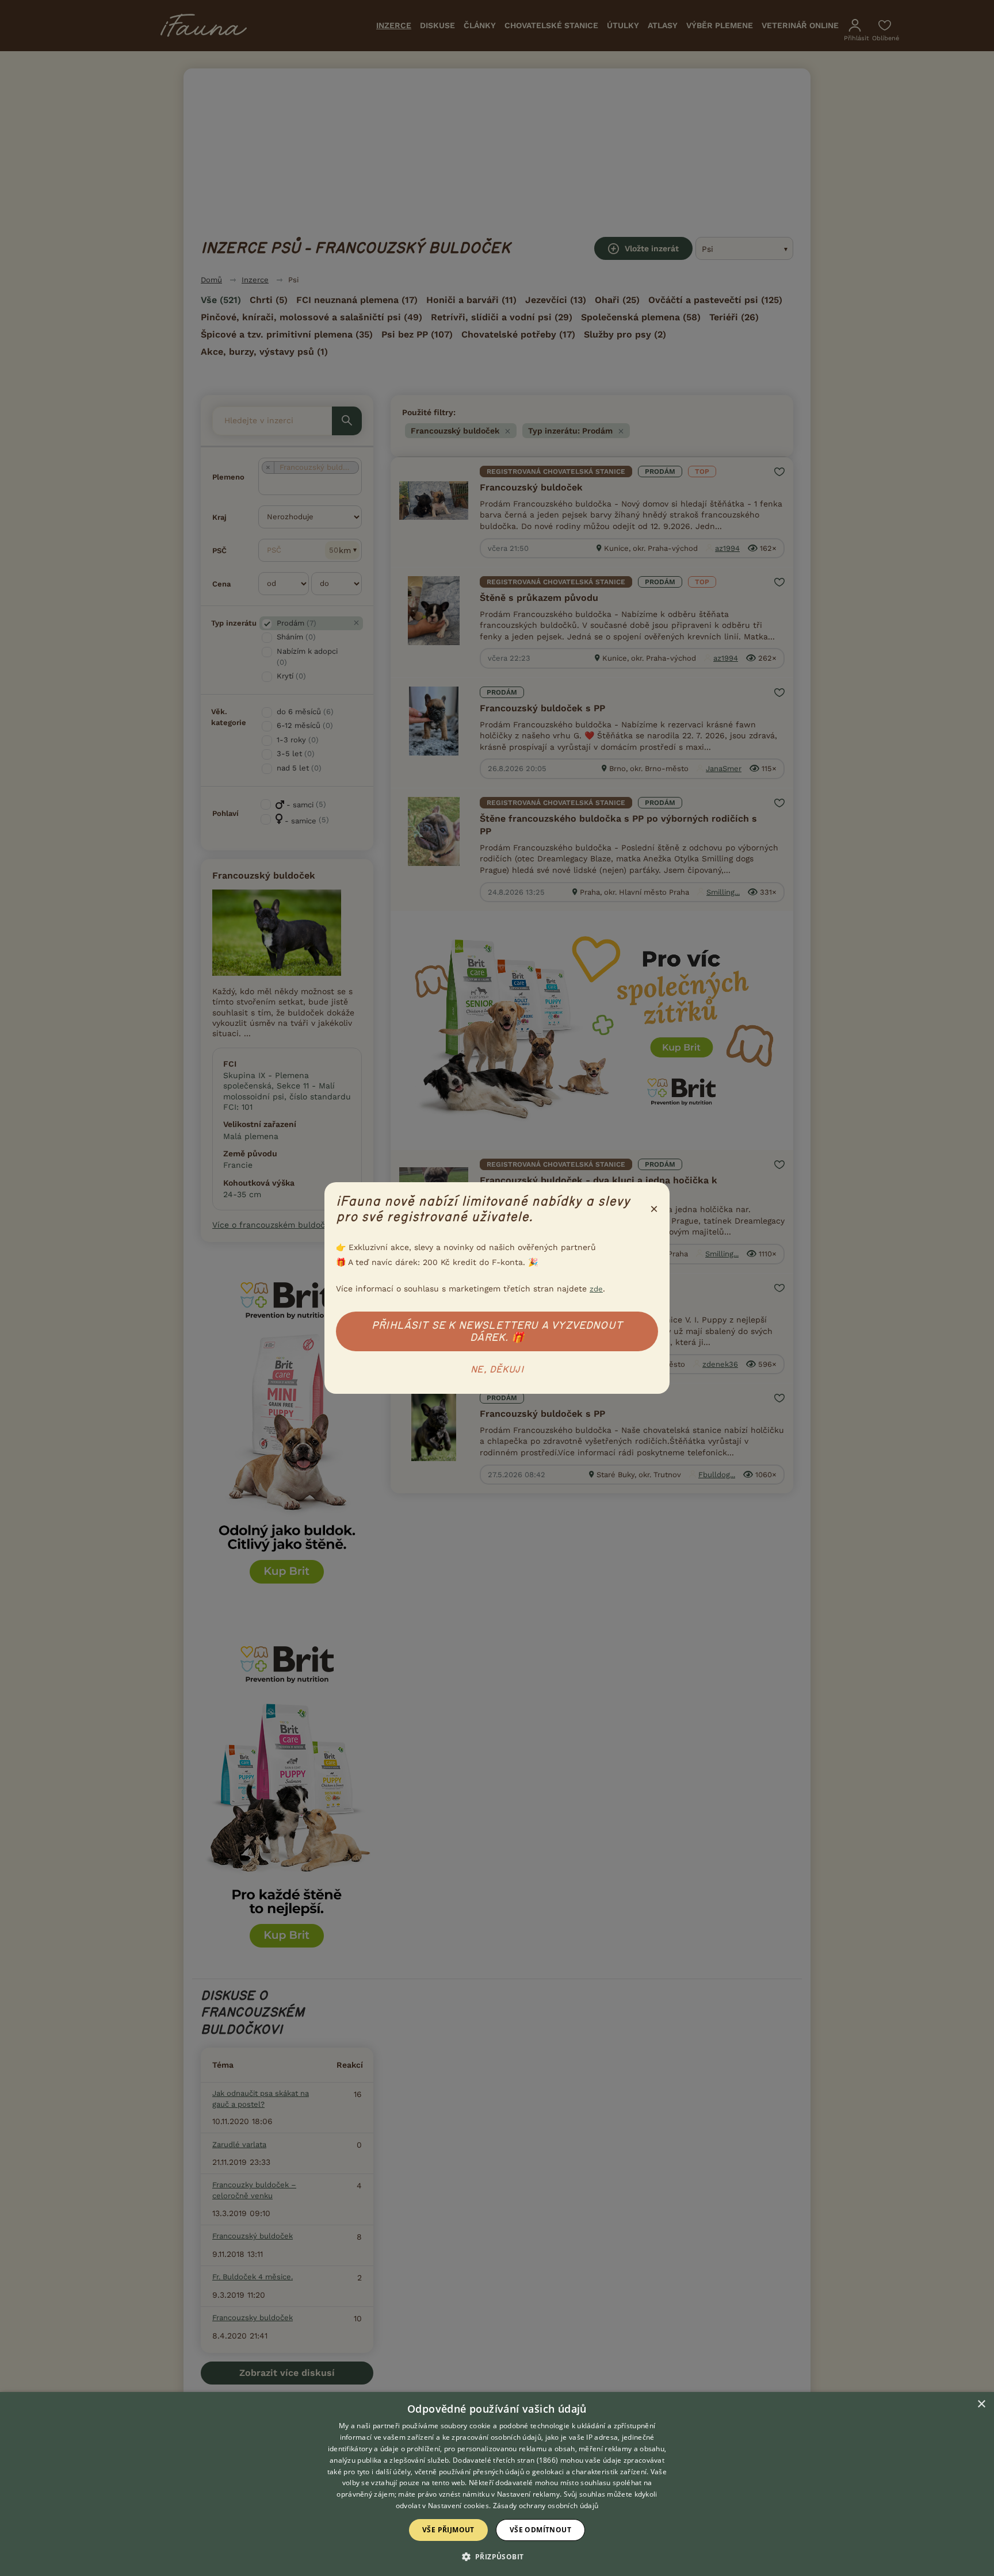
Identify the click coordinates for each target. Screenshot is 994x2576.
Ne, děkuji (497, 1370)
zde (596, 1289)
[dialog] (497, 2484)
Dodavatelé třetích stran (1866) (505, 2460)
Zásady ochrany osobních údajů (546, 2506)
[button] (497, 2556)
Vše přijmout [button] (448, 2530)
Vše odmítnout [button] (540, 2530)
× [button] (981, 2404)
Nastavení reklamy (528, 2494)
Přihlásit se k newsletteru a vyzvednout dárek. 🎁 (497, 1331)
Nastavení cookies (458, 2506)
